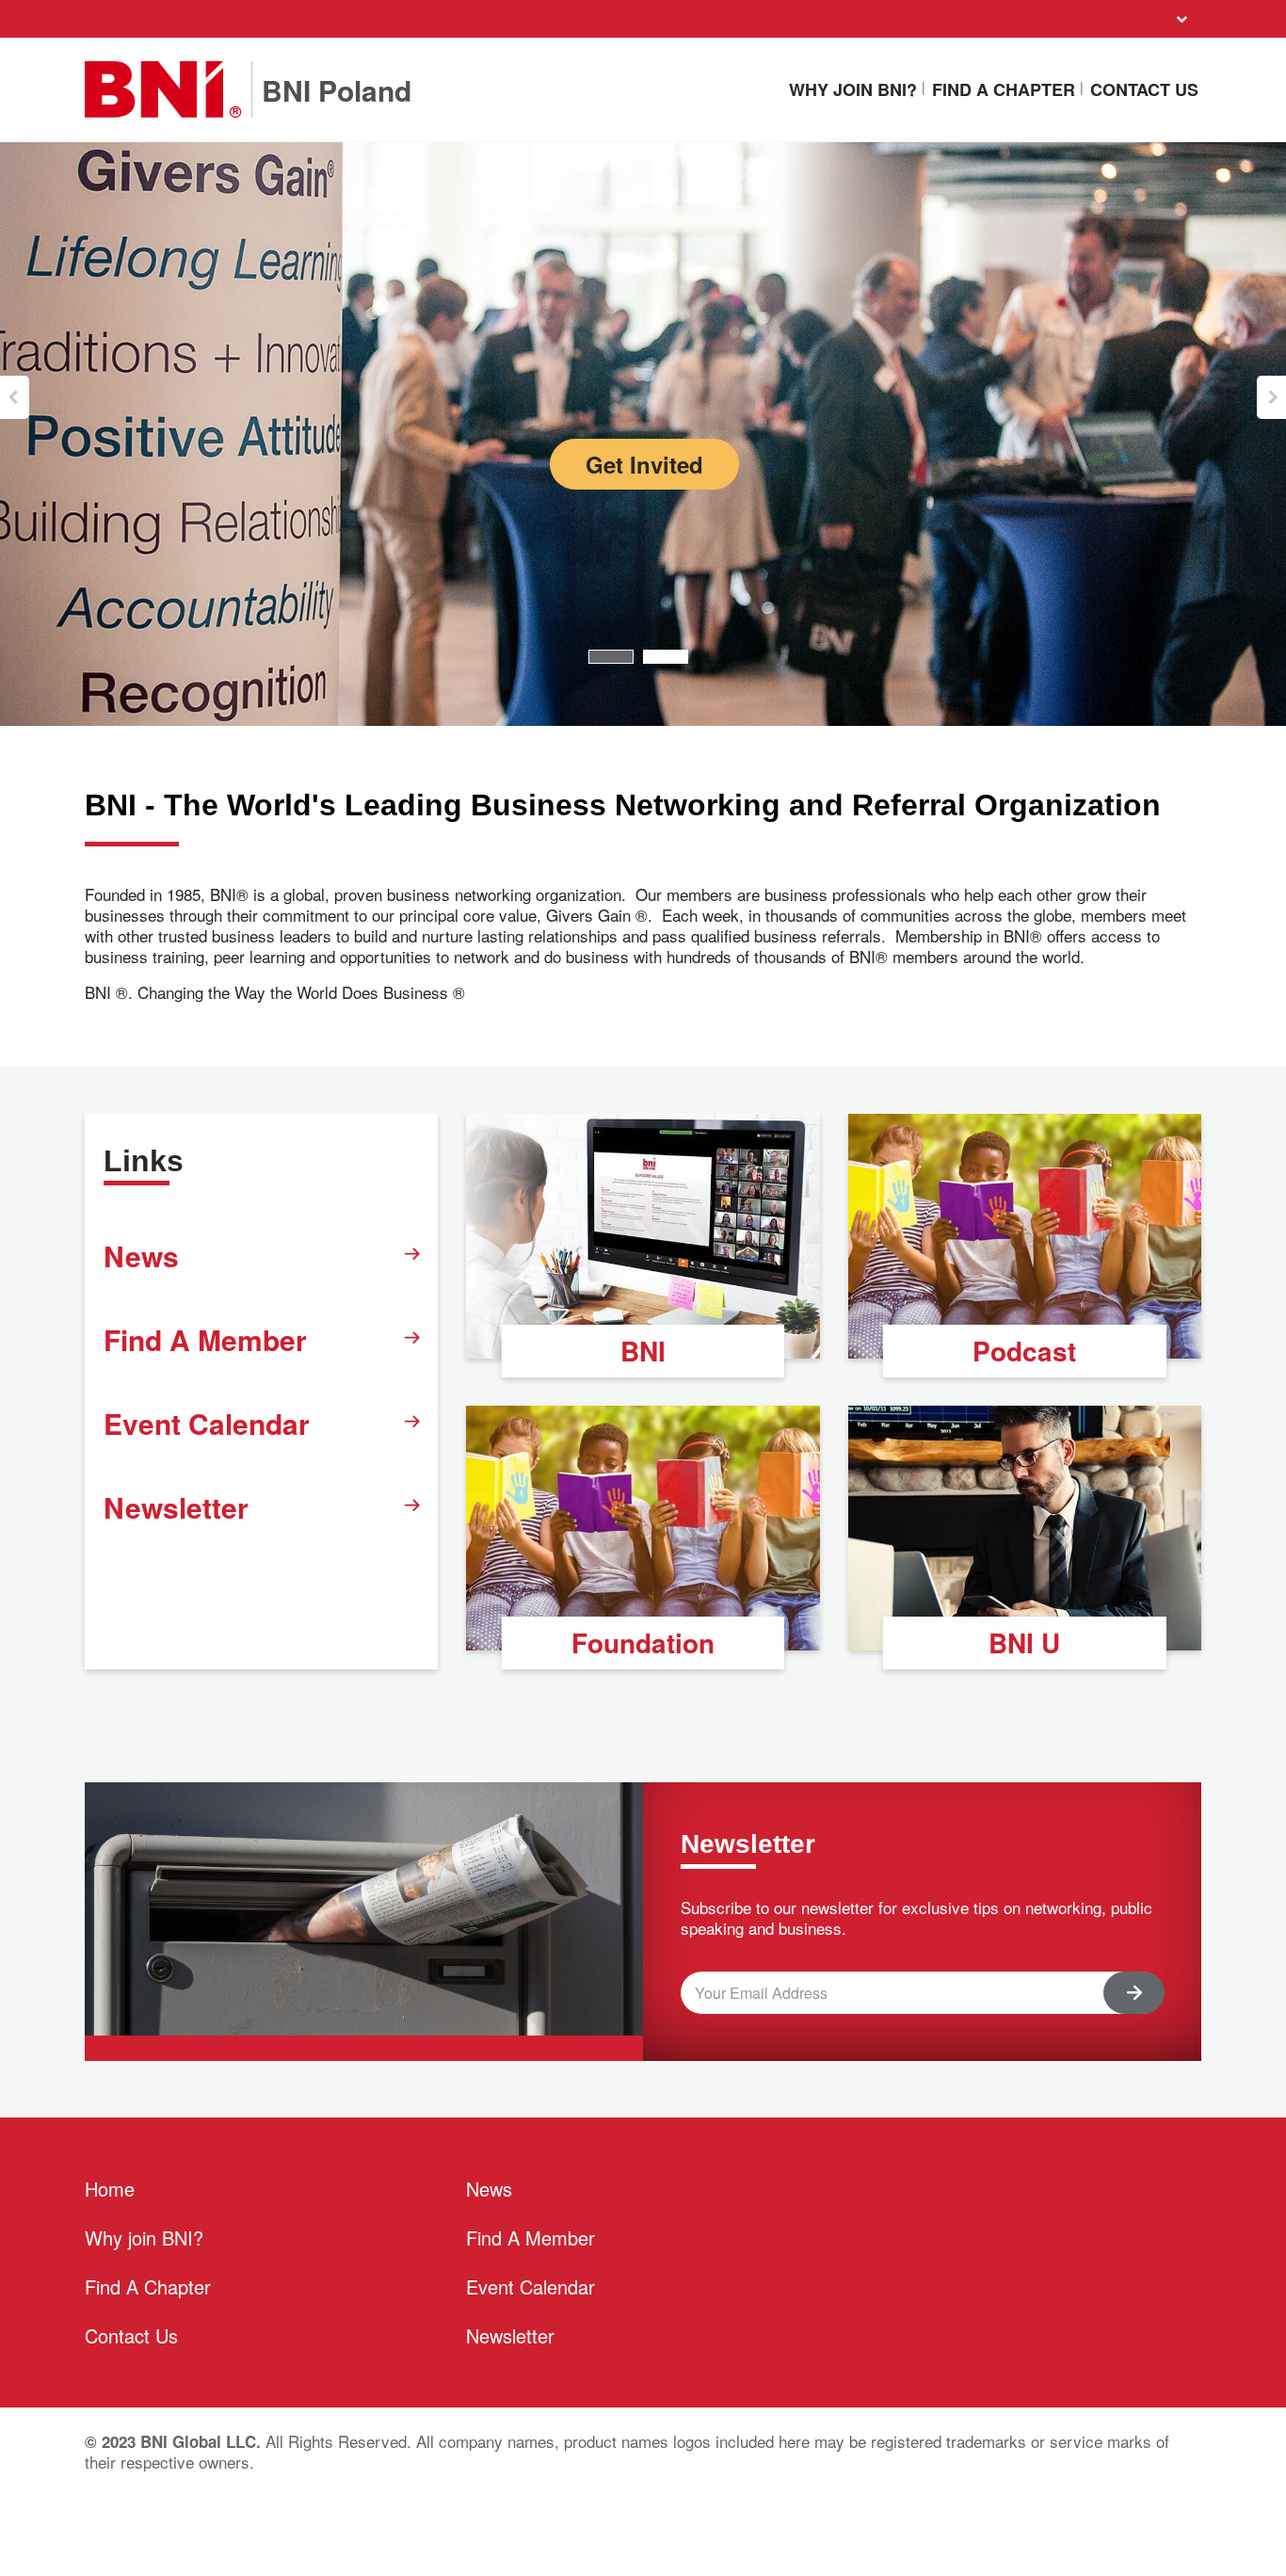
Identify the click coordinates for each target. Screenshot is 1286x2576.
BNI (643, 1351)
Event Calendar (207, 1423)
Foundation (643, 1642)
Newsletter (176, 1507)
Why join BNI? (853, 89)
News (141, 1256)
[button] (15, 397)
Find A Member (205, 1339)
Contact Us (1144, 89)
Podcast (1024, 1351)
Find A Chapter (1004, 89)
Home (110, 2189)
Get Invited (644, 464)
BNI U (1024, 1642)
